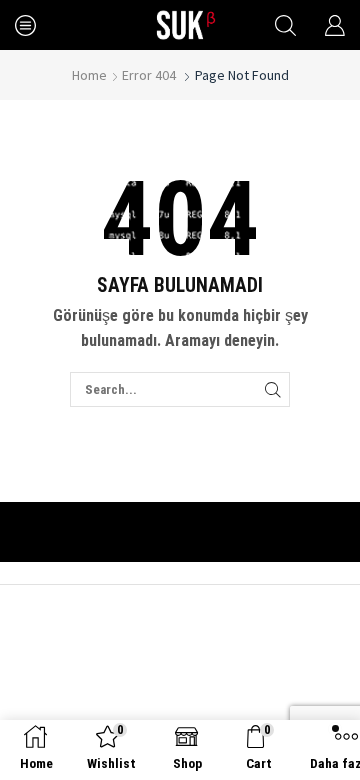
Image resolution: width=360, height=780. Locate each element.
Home (89, 75)
